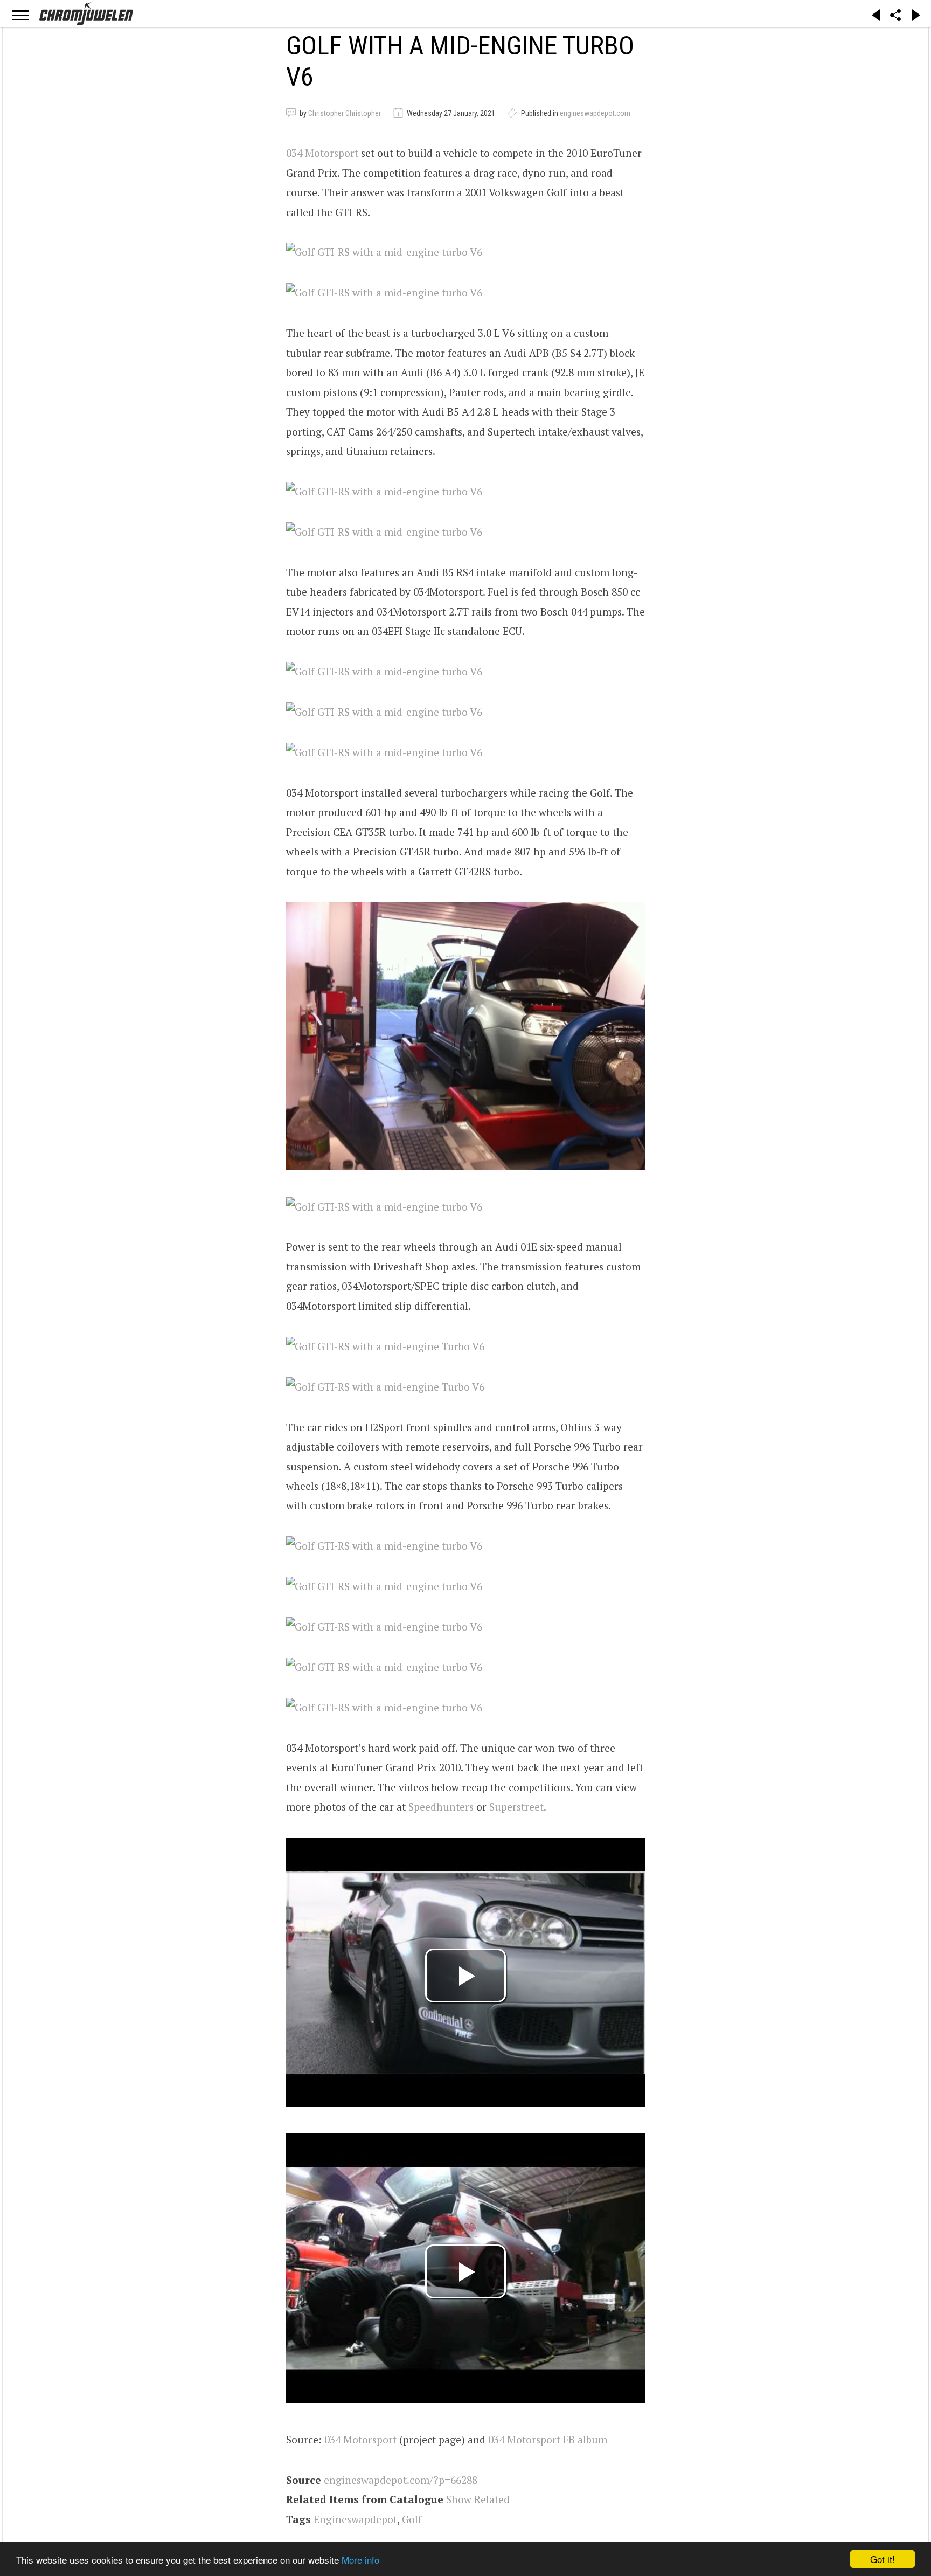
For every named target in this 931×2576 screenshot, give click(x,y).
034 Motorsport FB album (548, 2439)
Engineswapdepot (355, 2519)
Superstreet (516, 1807)
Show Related (478, 2499)
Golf (412, 2519)
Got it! (883, 2559)
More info (360, 2560)
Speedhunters (441, 1807)
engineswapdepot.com (595, 113)
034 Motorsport (322, 153)
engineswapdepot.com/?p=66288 (401, 2480)
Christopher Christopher (345, 113)
